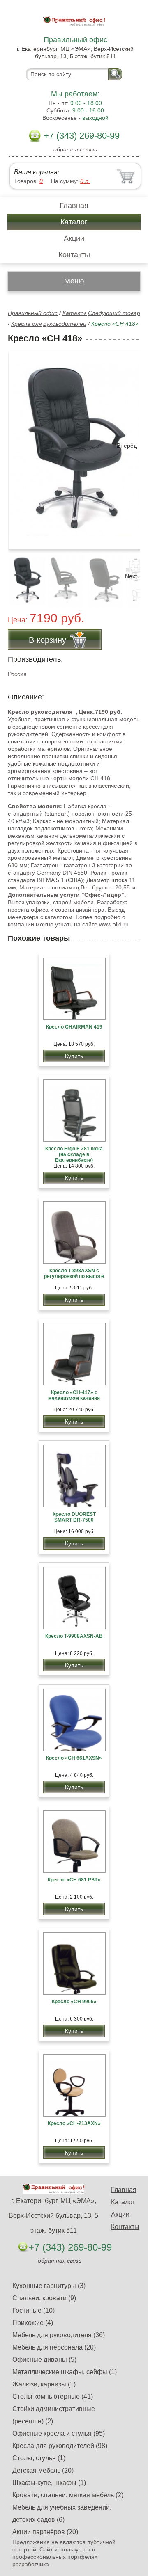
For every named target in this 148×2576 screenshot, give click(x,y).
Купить (74, 1056)
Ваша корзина (36, 172)
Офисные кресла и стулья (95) (59, 2433)
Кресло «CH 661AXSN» (74, 1758)
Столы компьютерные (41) (53, 2397)
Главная (74, 206)
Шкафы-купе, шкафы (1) (49, 2483)
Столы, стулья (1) (39, 2458)
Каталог (74, 222)
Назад (21, 446)
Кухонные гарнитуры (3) (49, 2286)
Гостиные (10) (34, 2310)
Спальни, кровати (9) (44, 2298)
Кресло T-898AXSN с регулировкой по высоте (74, 1273)
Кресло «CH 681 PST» (74, 1880)
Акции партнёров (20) (45, 2532)
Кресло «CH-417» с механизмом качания (74, 1395)
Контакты (74, 255)
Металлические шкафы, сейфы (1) (65, 2372)
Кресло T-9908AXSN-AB (74, 1636)
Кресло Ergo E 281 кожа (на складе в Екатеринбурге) (74, 1154)
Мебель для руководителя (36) (59, 2335)
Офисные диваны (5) (44, 2360)
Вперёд (127, 446)
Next (131, 576)
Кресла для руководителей (49, 324)
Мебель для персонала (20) (54, 2347)
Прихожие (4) (33, 2323)
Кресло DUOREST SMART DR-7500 (74, 1517)
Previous (23, 576)
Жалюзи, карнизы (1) (44, 2384)
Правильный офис (33, 313)
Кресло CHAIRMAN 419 (74, 1027)
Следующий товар (114, 313)
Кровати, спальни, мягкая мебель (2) (68, 2495)
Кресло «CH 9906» (74, 2002)
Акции (74, 238)
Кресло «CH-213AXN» (74, 2123)
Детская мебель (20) (43, 2470)
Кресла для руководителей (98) (60, 2446)
